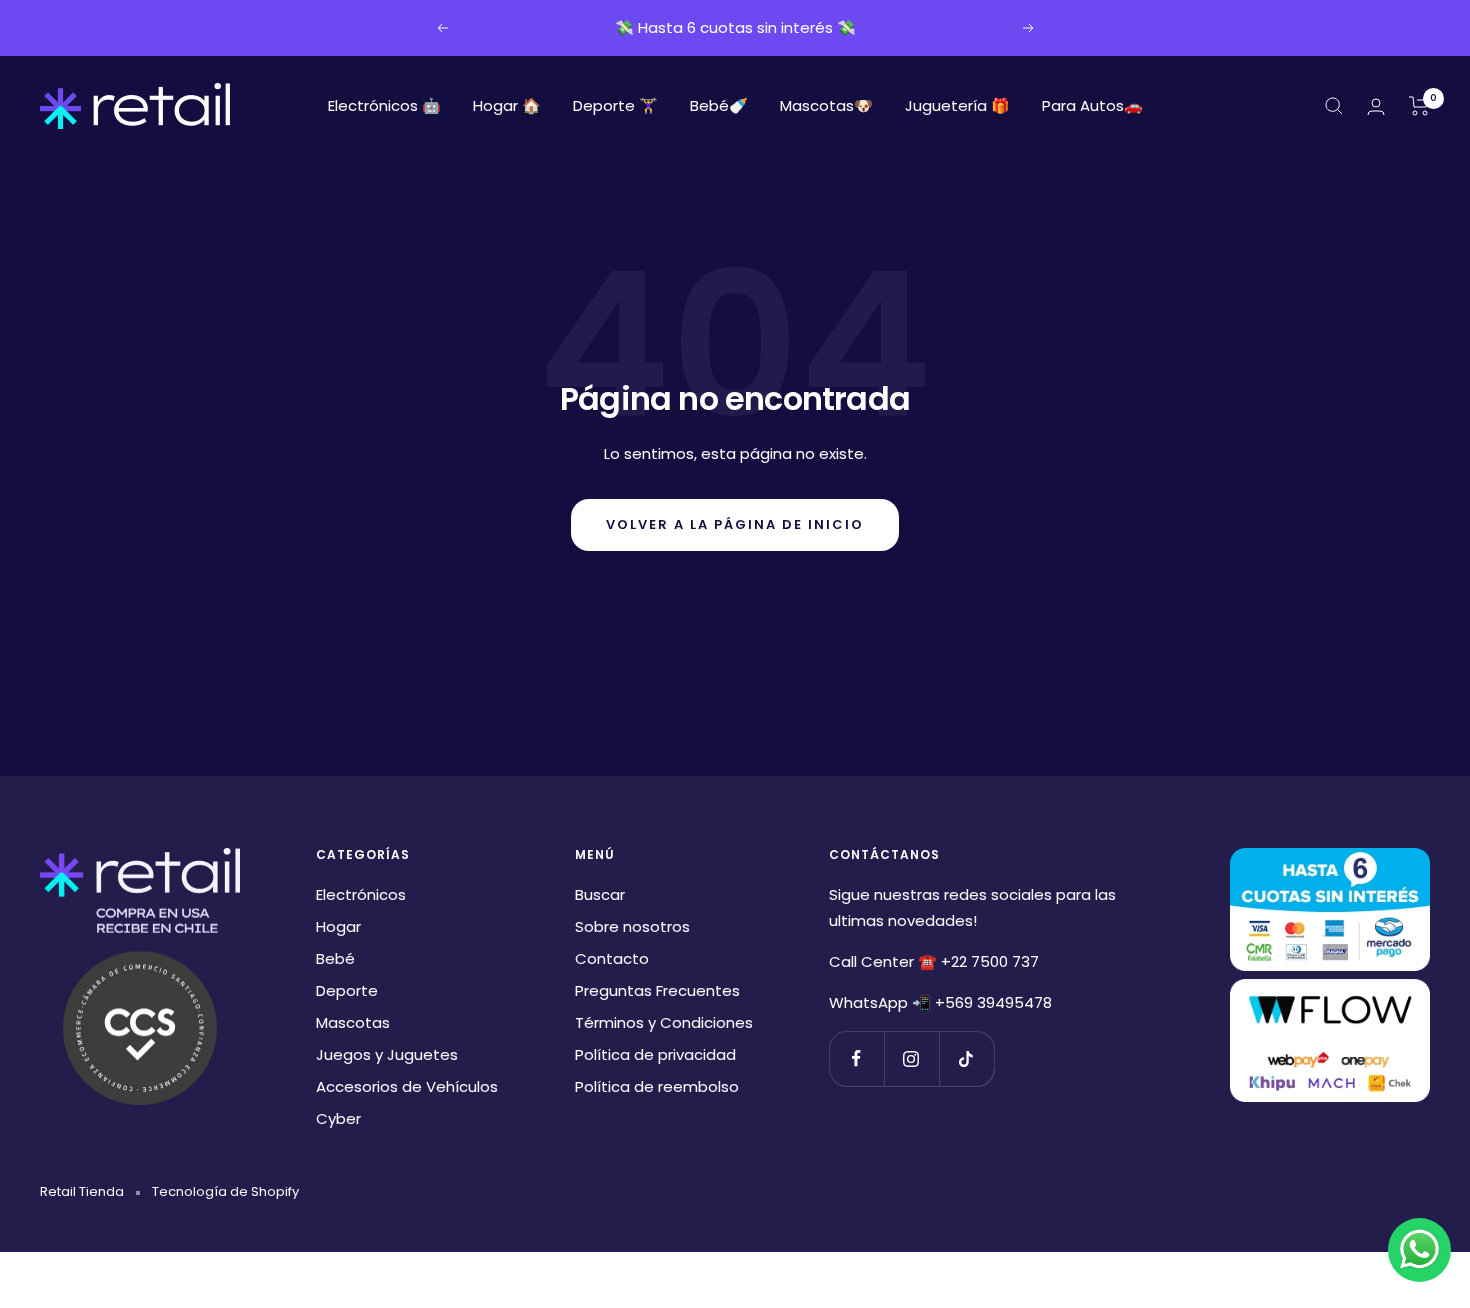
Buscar (600, 894)
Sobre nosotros (632, 926)
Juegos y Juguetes (387, 1054)
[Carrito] (1419, 106)
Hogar (338, 926)
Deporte (347, 990)
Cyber (338, 1118)
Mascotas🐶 (826, 105)
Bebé (335, 958)
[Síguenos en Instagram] (911, 1058)
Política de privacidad (655, 1054)
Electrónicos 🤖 (384, 105)
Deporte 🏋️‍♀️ (615, 105)
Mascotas (353, 1022)
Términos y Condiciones (664, 1022)
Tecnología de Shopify (225, 1191)
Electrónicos (361, 894)
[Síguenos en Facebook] (856, 1058)
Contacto (612, 958)
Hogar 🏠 (507, 105)
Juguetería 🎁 (957, 105)
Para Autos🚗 (1092, 105)
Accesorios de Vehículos (407, 1086)
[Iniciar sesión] (1376, 106)
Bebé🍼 (719, 105)
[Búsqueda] (1334, 106)
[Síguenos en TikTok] (966, 1058)
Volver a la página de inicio (735, 524)
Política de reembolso (657, 1086)
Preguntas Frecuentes (657, 990)
